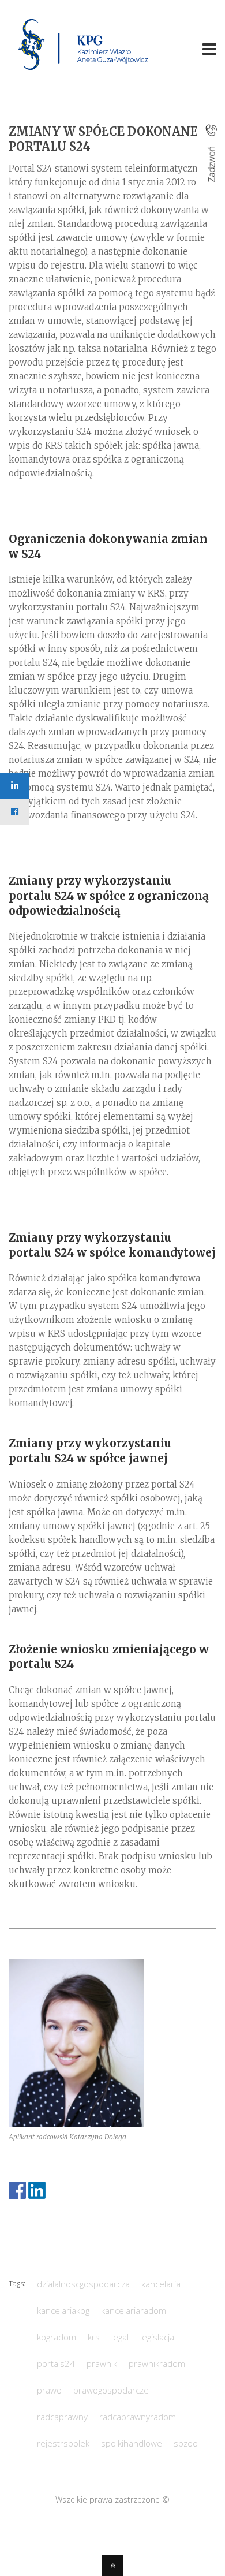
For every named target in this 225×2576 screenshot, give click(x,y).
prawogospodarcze (111, 2390)
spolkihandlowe (132, 2443)
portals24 (56, 2363)
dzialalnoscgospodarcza (83, 2284)
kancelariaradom (134, 2310)
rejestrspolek (63, 2443)
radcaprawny (62, 2417)
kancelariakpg (63, 2310)
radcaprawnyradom (138, 2417)
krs (94, 2337)
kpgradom (57, 2337)
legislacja (157, 2337)
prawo (49, 2390)
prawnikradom (157, 2363)
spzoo (186, 2443)
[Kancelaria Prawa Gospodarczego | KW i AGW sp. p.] (83, 73)
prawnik (102, 2363)
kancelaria (161, 2284)
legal (120, 2337)
